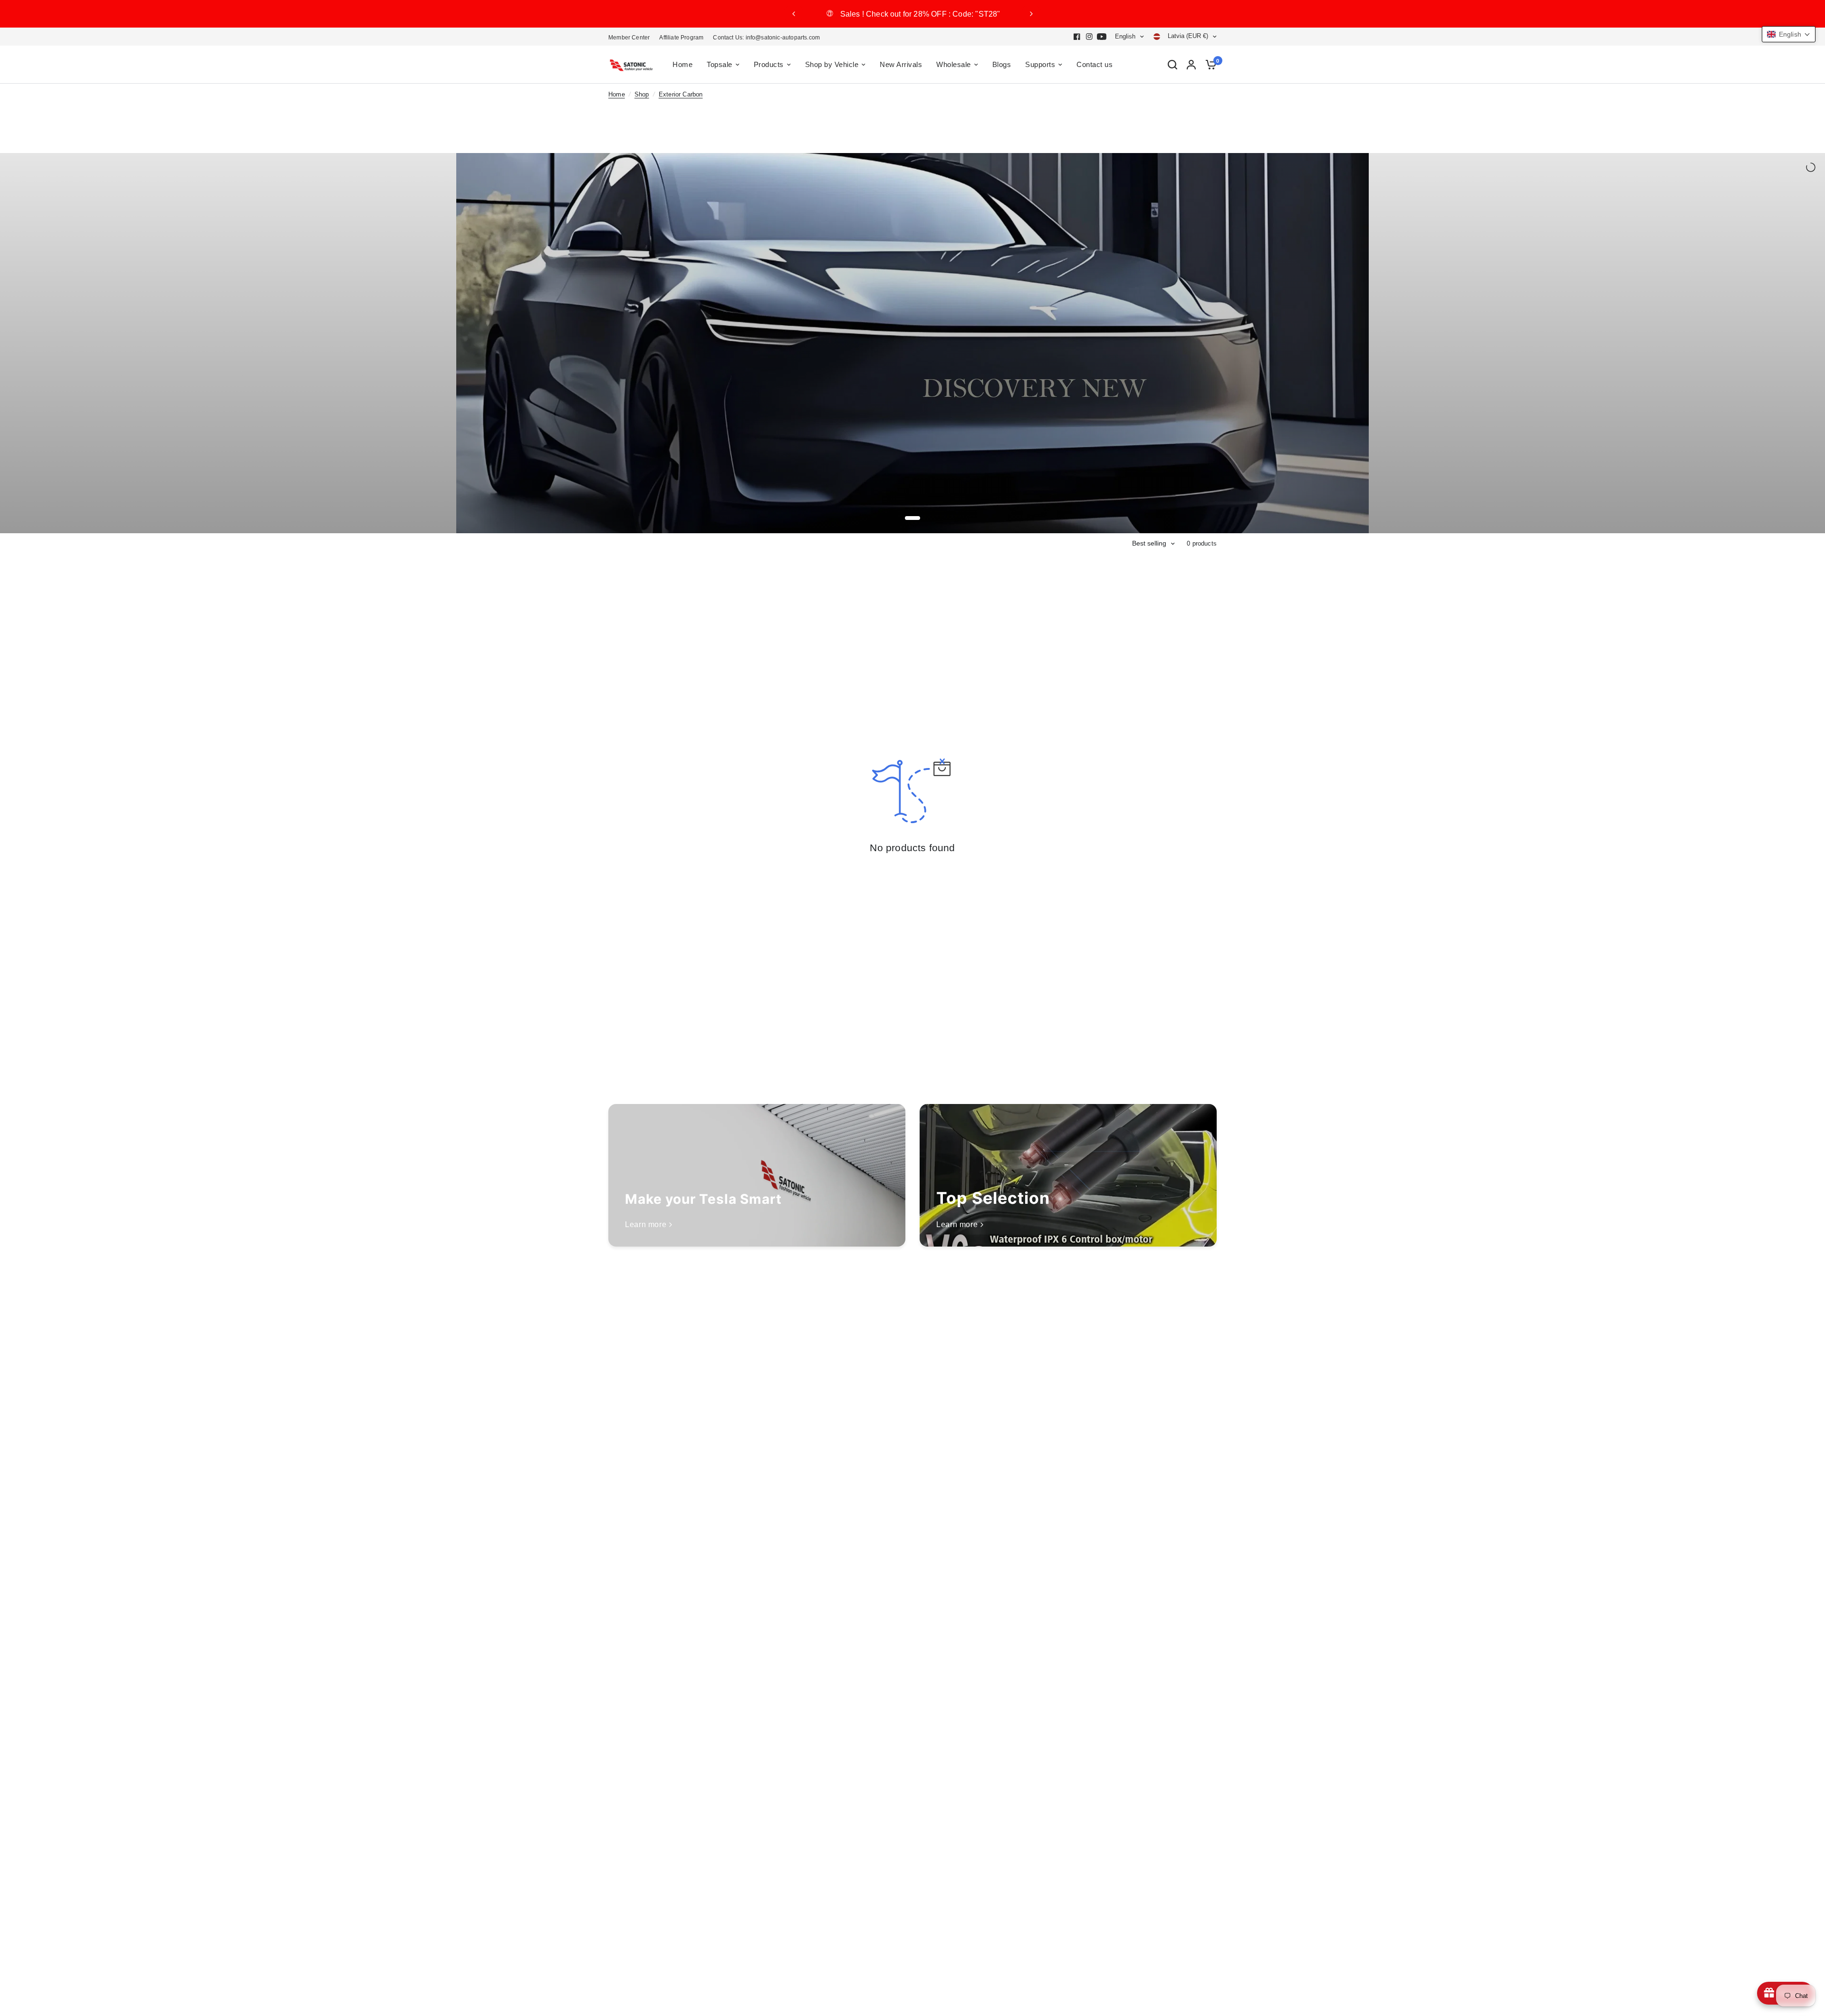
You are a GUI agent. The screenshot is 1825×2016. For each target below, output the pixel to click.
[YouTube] (1102, 37)
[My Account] (1191, 65)
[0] (1209, 65)
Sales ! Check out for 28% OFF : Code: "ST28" (937, 14)
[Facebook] (1077, 37)
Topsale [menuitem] (720, 64)
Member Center (629, 38)
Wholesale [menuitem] (954, 64)
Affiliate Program (681, 38)
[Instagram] (1089, 37)
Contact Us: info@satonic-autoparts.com (766, 38)
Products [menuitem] (769, 64)
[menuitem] (631, 38)
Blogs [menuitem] (1002, 64)
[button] (1789, 34)
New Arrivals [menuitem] (901, 64)
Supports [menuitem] (1040, 64)
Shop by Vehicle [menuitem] (832, 64)
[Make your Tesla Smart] (757, 1175)
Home (617, 95)
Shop (642, 95)
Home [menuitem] (682, 64)
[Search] (1172, 65)
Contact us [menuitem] (1095, 64)
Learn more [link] (646, 1225)
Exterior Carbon (681, 95)
